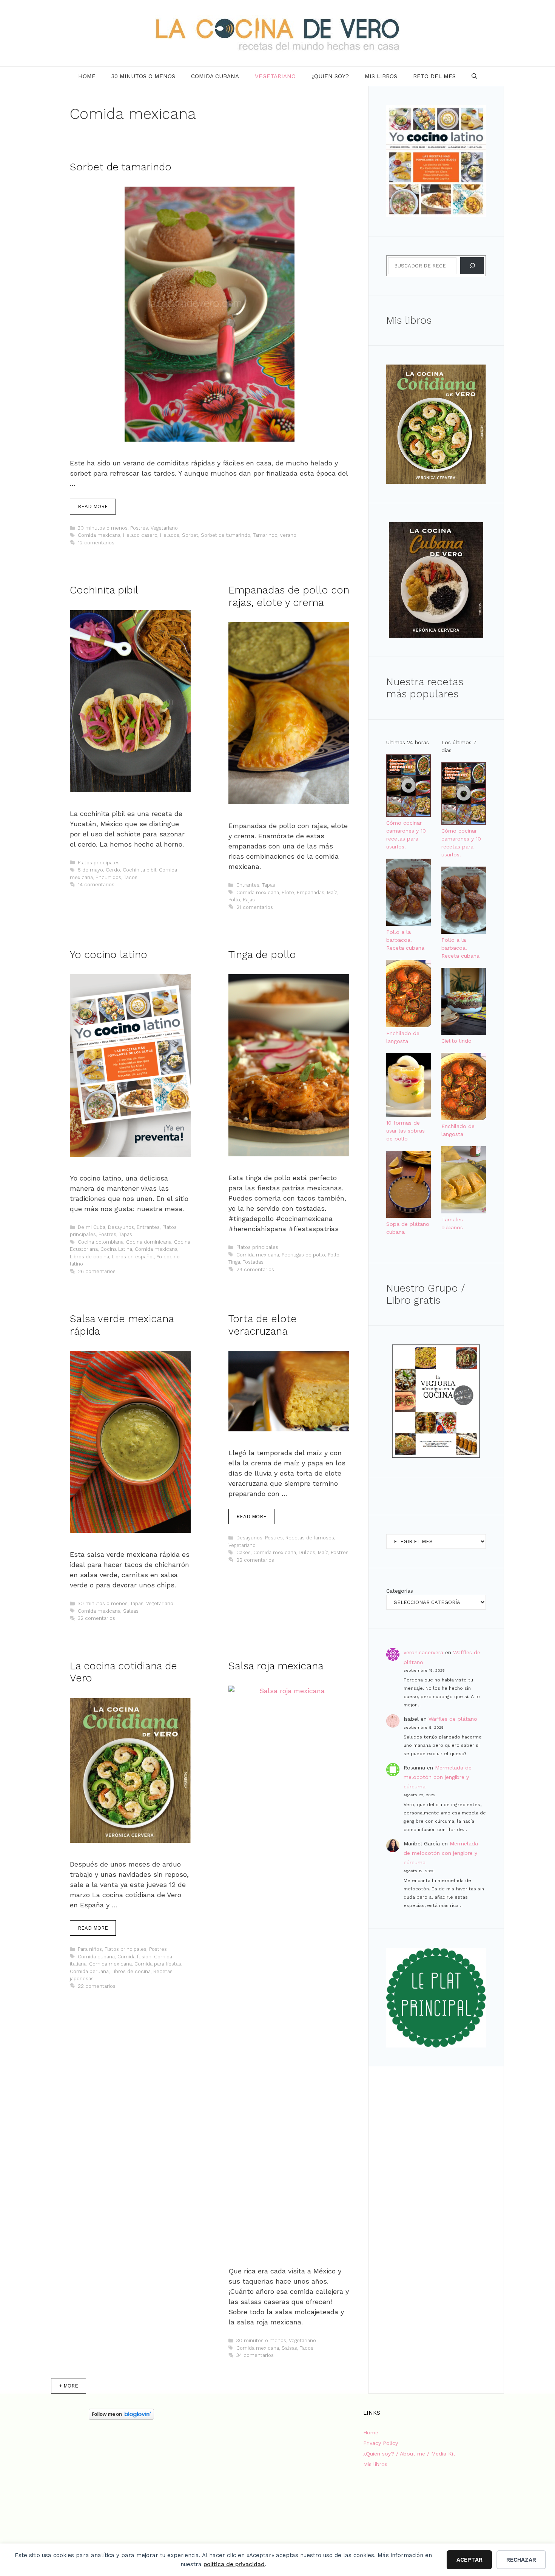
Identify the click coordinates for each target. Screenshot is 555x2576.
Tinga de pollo (262, 955)
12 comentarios (96, 543)
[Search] (472, 266)
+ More (69, 2386)
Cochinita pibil (104, 590)
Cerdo (113, 870)
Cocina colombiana (101, 1242)
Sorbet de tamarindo (121, 167)
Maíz (332, 892)
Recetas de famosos (310, 1538)
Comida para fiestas (158, 1964)
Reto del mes (434, 76)
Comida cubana (215, 76)
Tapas (269, 885)
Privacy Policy (381, 2443)
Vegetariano (275, 76)
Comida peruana (89, 1971)
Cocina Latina (116, 1249)
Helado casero (140, 535)
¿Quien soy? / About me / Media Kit (409, 2454)
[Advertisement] (121, 2486)
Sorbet (190, 535)
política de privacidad (234, 2564)
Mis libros (381, 76)
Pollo (234, 900)
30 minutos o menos (143, 76)
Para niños (90, 1949)
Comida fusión (134, 1957)
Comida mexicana (99, 535)
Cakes (244, 1552)
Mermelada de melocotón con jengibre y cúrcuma (438, 1777)
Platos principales (99, 863)
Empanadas (311, 892)
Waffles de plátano (453, 1719)
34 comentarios (255, 2355)
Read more (93, 506)
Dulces (307, 1552)
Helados (170, 535)
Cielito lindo (456, 1041)
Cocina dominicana (149, 1242)
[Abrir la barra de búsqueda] (474, 76)
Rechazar (521, 2560)
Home (87, 76)
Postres (139, 528)
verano (288, 535)
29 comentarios (255, 1269)
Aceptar (469, 2560)
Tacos (131, 877)
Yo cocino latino (109, 955)
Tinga (234, 1262)
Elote (288, 892)
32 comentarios (96, 1618)
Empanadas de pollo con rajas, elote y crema (289, 596)
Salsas (131, 1611)
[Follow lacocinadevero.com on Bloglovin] (121, 2418)
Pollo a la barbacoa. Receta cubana (405, 940)
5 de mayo (90, 870)
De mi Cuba (92, 1227)
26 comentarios (97, 1271)
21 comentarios (255, 907)
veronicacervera (423, 1652)
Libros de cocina (89, 1257)
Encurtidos (108, 877)
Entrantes (248, 885)
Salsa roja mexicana (276, 1666)
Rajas (249, 900)
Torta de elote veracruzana (263, 1325)
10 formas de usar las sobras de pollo (405, 1131)
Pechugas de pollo (303, 1255)
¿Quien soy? (330, 76)
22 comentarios (255, 1560)
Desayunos (121, 1227)
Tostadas (253, 1262)
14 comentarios (96, 885)
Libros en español (133, 1257)
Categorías (400, 1591)
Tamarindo (265, 535)
